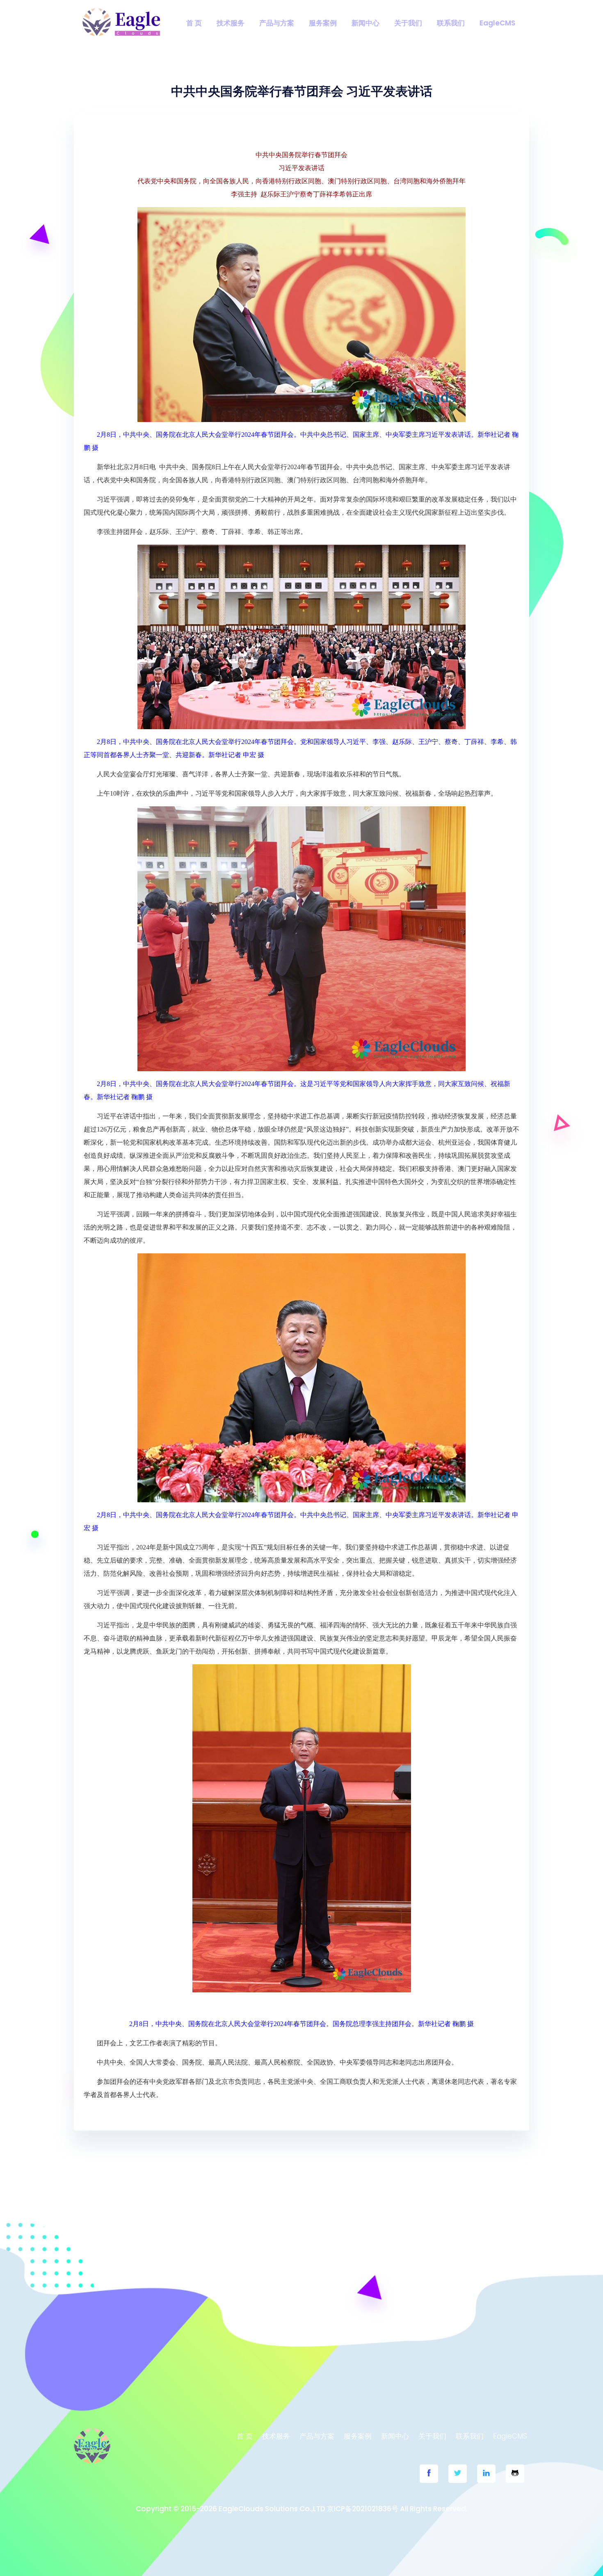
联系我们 (451, 23)
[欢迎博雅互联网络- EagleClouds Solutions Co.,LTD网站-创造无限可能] (121, 22)
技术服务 (231, 23)
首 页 (194, 23)
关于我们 (408, 23)
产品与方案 (277, 23)
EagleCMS (497, 23)
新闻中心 (365, 23)
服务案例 (323, 23)
